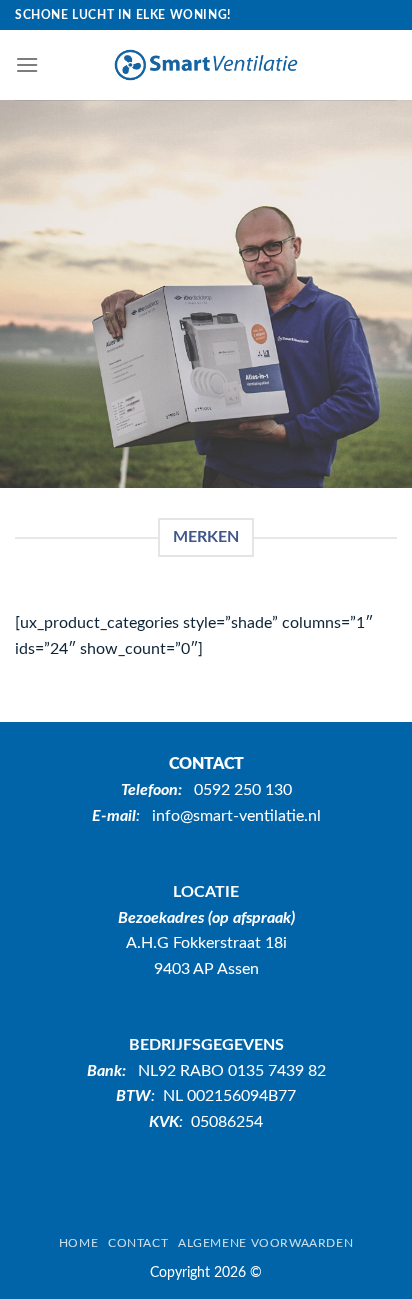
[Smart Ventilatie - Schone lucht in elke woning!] (206, 65)
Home (78, 1243)
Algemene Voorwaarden (265, 1243)
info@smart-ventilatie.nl (236, 816)
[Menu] (27, 64)
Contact (138, 1243)
